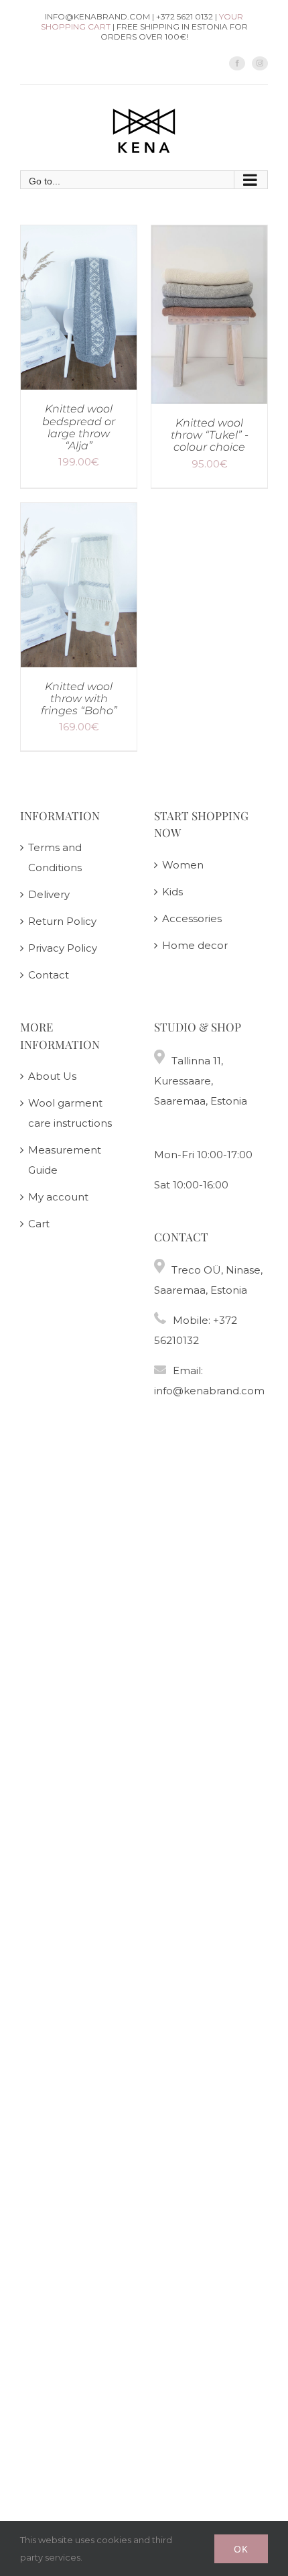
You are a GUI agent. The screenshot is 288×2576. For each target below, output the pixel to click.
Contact (49, 975)
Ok (241, 2549)
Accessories (192, 918)
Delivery (49, 894)
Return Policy (62, 921)
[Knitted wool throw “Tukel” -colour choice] (209, 235)
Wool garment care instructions (70, 1113)
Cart (39, 1224)
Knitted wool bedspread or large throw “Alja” (79, 427)
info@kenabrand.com (209, 1391)
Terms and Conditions (55, 857)
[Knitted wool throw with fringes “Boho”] (79, 513)
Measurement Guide (65, 1160)
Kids (172, 892)
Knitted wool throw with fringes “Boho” (79, 698)
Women (183, 865)
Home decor (195, 945)
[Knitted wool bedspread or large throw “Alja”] (79, 235)
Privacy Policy (63, 948)
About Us (52, 1076)
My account (58, 1197)
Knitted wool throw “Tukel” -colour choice (210, 435)
